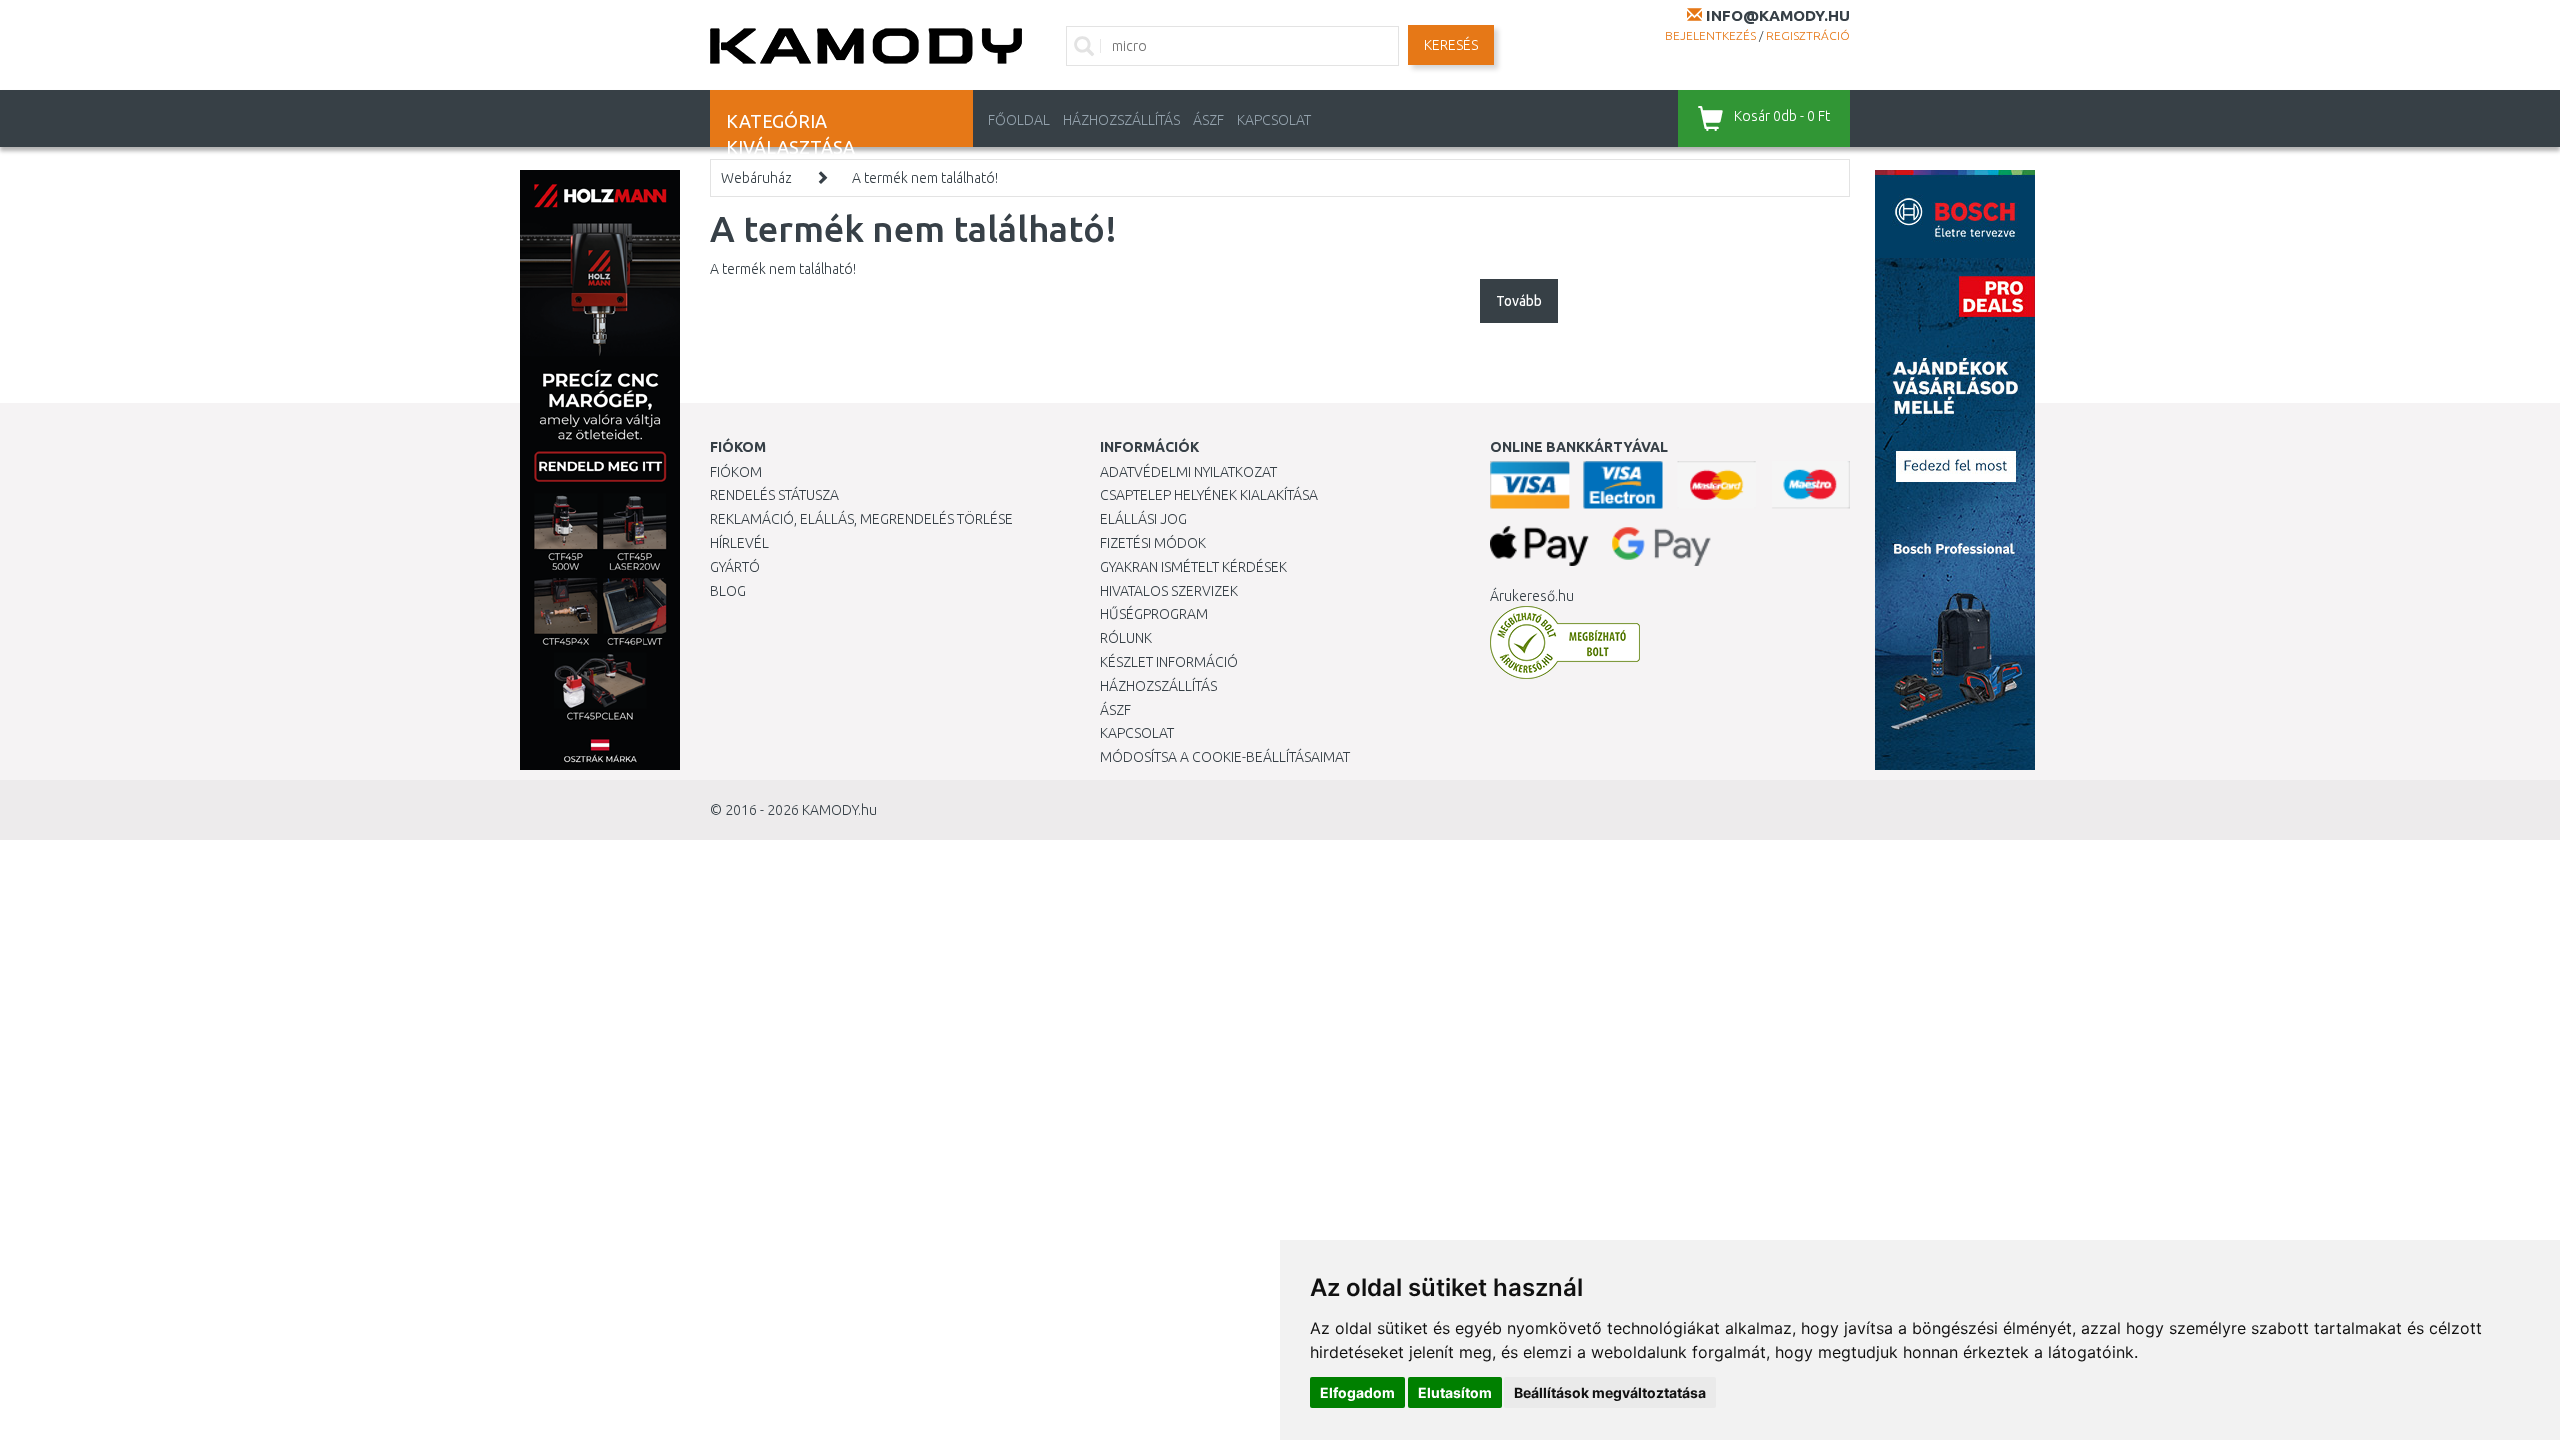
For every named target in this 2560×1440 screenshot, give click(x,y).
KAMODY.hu (839, 810)
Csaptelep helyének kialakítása (1209, 495)
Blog (728, 591)
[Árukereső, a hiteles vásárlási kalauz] (1565, 642)
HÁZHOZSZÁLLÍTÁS (1121, 120)
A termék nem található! (925, 178)
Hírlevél (739, 543)
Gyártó (735, 567)
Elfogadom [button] (1357, 1392)
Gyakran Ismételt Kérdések (1193, 567)
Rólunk (1126, 638)
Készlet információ (1169, 662)
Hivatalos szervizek (1169, 591)
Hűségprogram (1154, 614)
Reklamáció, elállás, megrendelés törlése (861, 519)
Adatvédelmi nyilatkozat (1188, 472)
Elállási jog (1143, 519)
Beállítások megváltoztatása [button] (1610, 1392)
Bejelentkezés (1710, 35)
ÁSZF (1208, 120)
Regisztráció (1808, 35)
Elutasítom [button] (1455, 1392)
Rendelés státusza (774, 495)
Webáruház (756, 178)
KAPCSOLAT (1274, 120)
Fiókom (736, 472)
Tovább (1519, 301)
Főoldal (1019, 120)
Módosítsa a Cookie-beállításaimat (1225, 757)
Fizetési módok (1153, 543)
